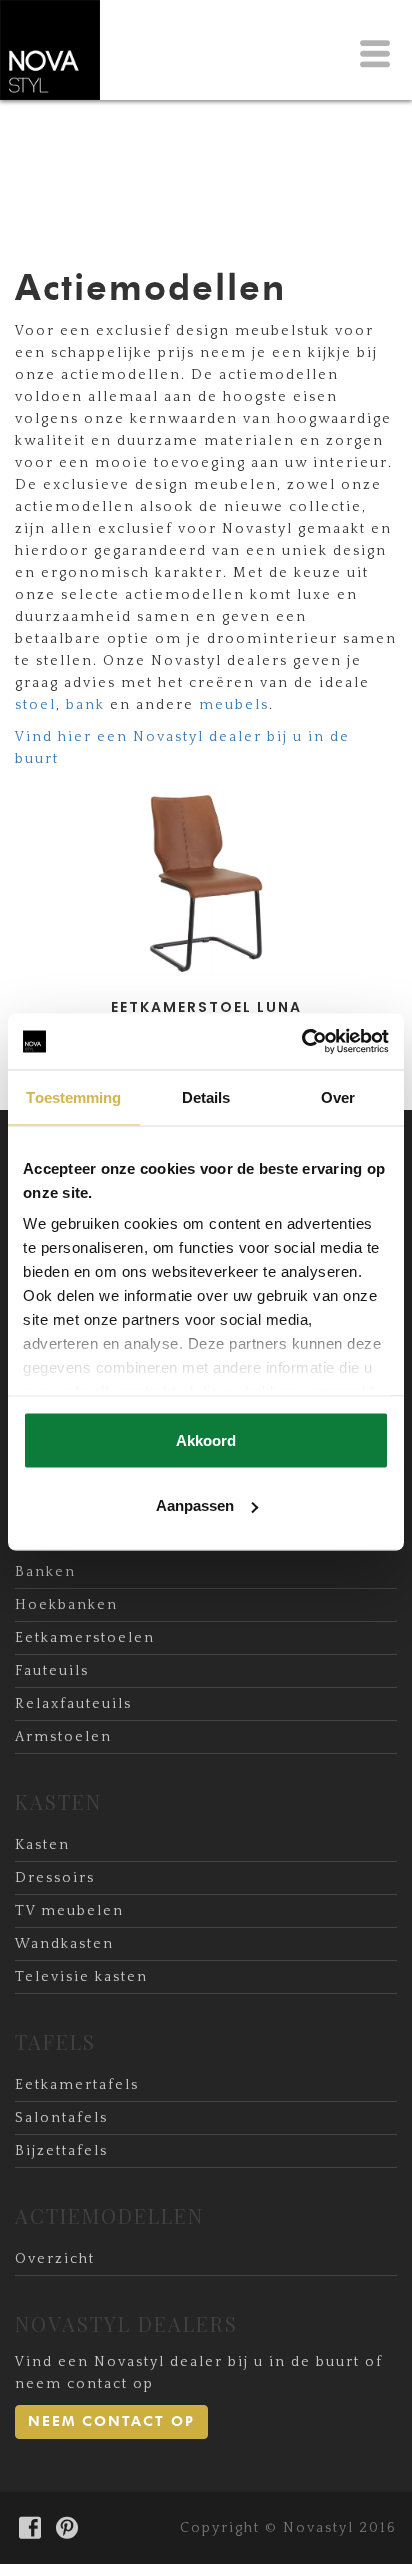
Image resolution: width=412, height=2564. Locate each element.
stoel (35, 705)
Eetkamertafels (77, 2085)
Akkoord (206, 1439)
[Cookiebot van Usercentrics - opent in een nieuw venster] (301, 1042)
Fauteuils (52, 1671)
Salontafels (61, 2118)
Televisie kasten (81, 1977)
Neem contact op (111, 2422)
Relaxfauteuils (73, 1704)
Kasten (42, 1845)
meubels (234, 705)
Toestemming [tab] (73, 1096)
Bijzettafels (61, 2151)
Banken (45, 1572)
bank (88, 705)
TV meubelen (69, 1911)
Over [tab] (338, 1096)
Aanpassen (195, 1505)
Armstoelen (63, 1737)
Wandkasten (64, 1944)
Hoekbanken (66, 1605)
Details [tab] (206, 1096)
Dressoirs (55, 1878)
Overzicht (55, 2259)
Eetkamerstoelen (85, 1638)
